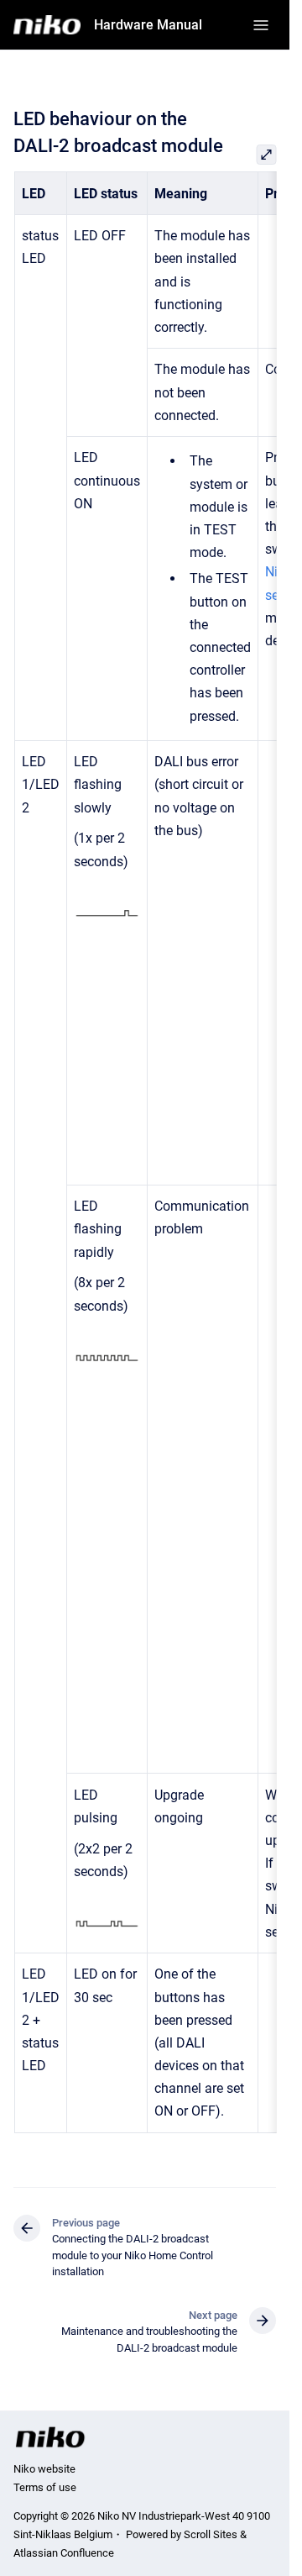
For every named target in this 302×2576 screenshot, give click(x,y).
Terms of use (45, 2487)
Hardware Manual (148, 25)
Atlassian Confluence (64, 2553)
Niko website (44, 2469)
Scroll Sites (211, 2534)
